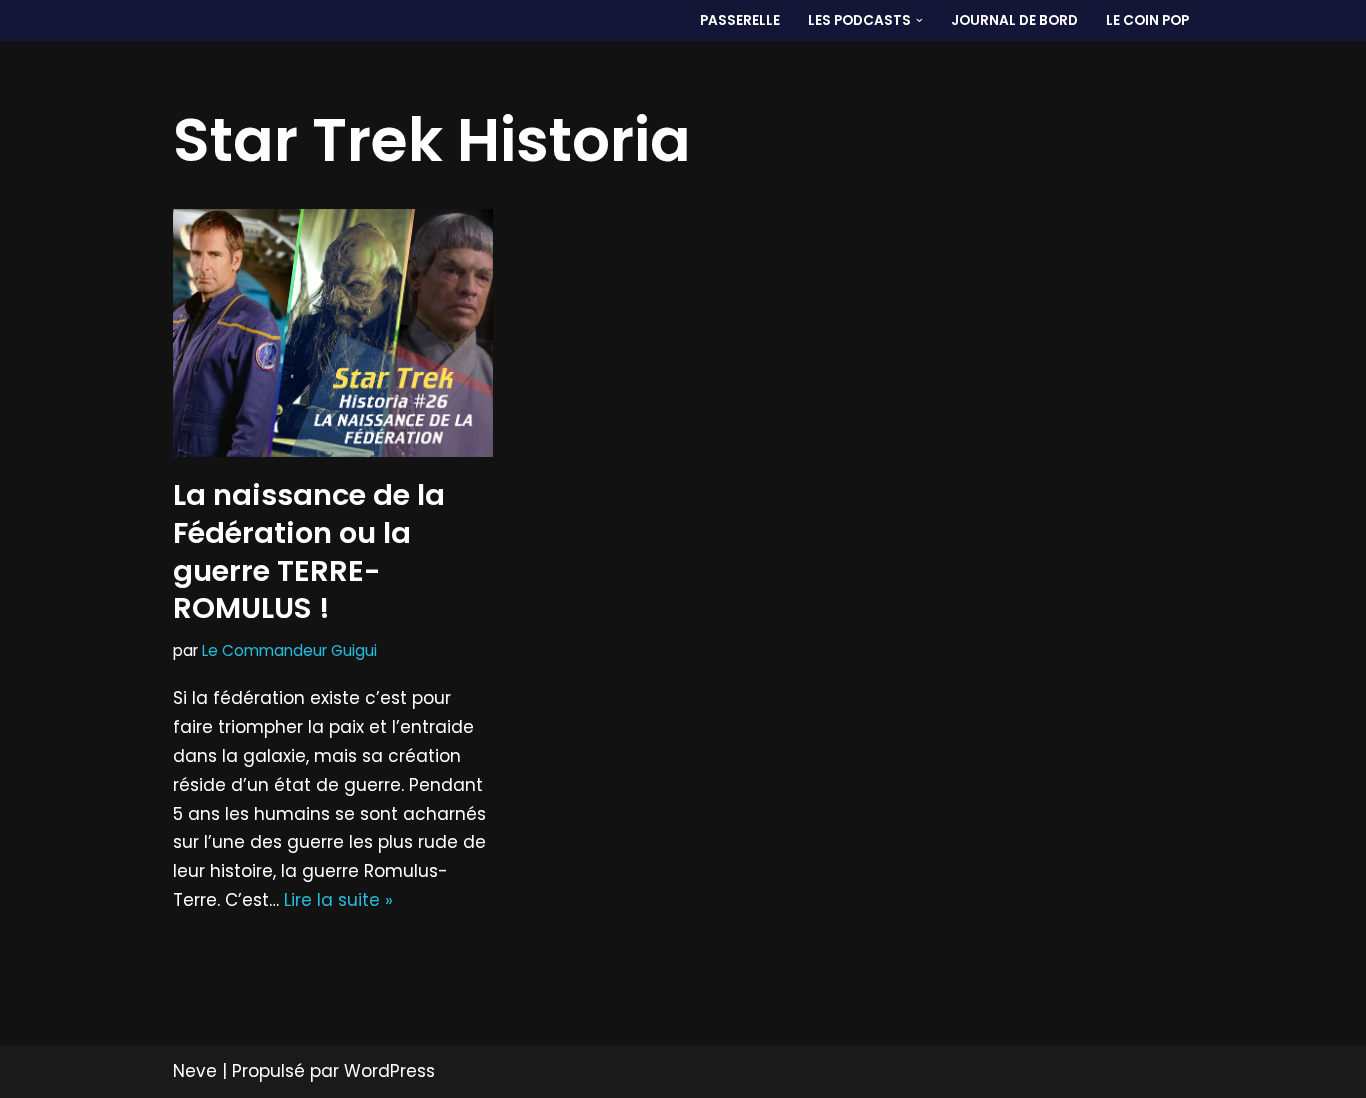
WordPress (389, 1071)
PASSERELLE (740, 20)
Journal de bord (1014, 20)
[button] (919, 20)
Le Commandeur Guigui (289, 650)
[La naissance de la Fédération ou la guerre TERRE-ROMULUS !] (333, 333)
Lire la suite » (338, 900)
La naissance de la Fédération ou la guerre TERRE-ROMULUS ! (309, 551)
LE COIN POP (1147, 20)
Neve (195, 1071)
